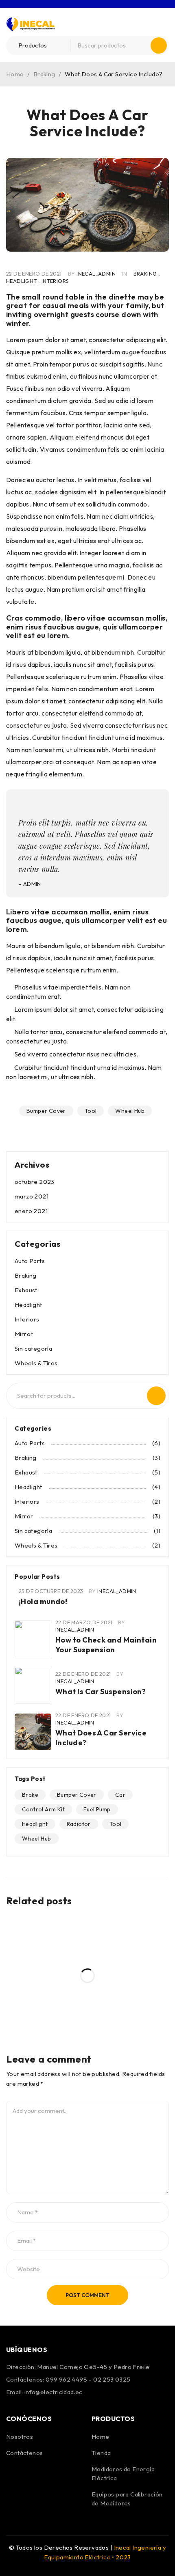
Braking (44, 74)
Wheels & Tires (36, 1363)
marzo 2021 (32, 1196)
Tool (91, 1111)
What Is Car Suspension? (101, 1691)
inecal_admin (96, 274)
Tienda (101, 2453)
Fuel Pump (97, 1809)
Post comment (87, 2295)
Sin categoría (33, 1348)
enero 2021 (31, 1211)
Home (15, 74)
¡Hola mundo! (43, 1601)
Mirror (24, 1334)
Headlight (22, 281)
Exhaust (26, 1290)
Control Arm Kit (43, 1809)
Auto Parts (30, 1261)
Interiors (55, 281)
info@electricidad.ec (54, 2392)
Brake (30, 1795)
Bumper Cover (46, 1111)
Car (120, 1795)
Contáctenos (24, 2453)
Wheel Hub (130, 1111)
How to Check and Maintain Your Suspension (106, 1645)
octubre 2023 (35, 1182)
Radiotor (79, 1824)
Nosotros (20, 2437)
